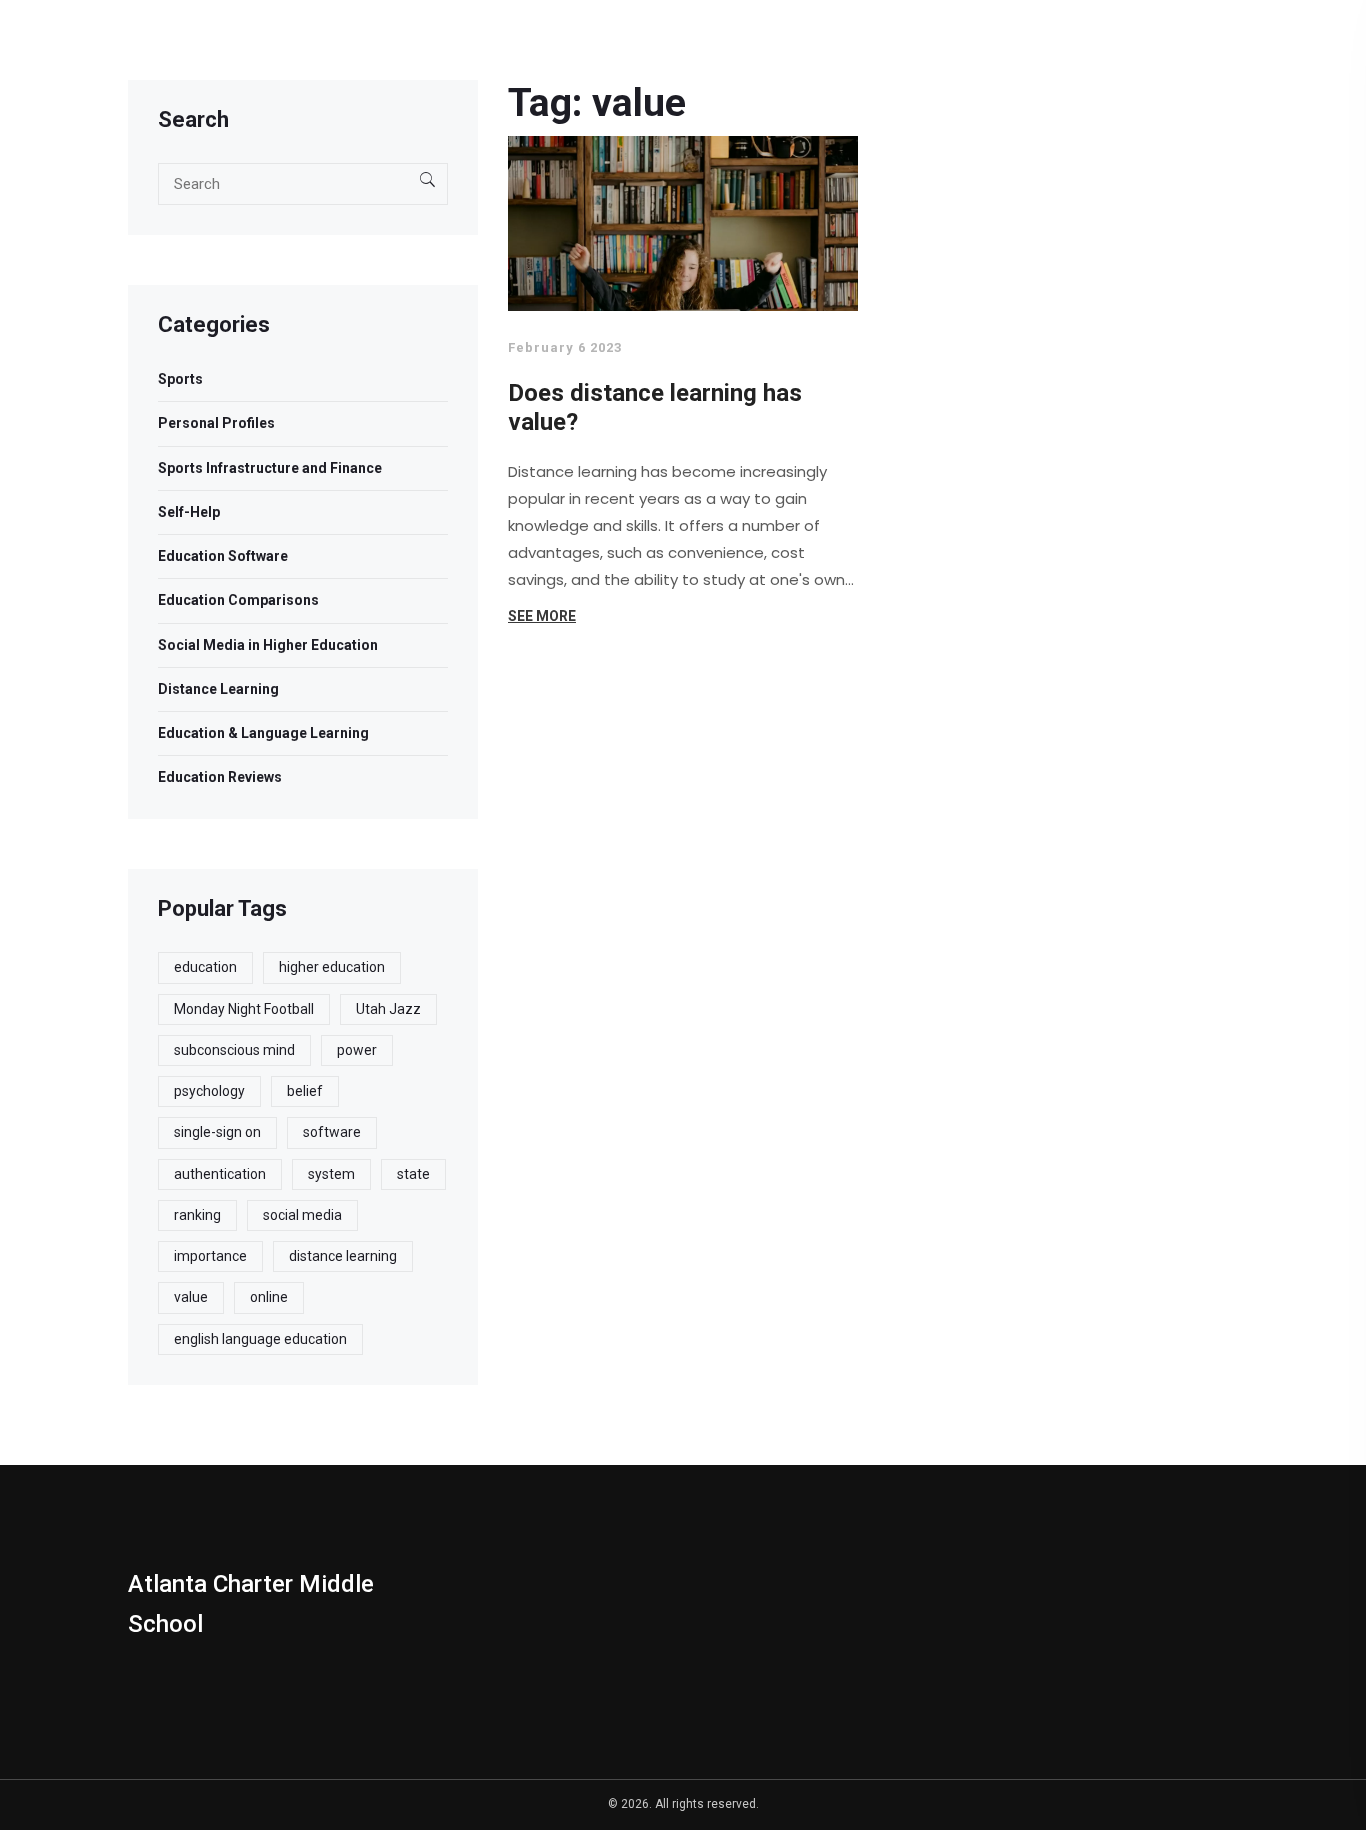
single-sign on (217, 1132)
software (332, 1132)
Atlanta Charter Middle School (251, 1604)
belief (305, 1091)
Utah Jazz (388, 1009)
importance (210, 1256)
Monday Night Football (244, 1009)
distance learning (343, 1256)
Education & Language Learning (263, 733)
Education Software (223, 556)
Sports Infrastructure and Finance (270, 468)
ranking (197, 1215)
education (205, 967)
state (413, 1174)
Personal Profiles (216, 423)
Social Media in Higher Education (268, 645)
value (191, 1297)
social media (302, 1215)
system (331, 1174)
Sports (180, 379)
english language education (260, 1339)
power (357, 1050)
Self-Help (189, 512)
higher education (332, 967)
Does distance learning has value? (655, 408)
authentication (220, 1174)
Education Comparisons (238, 600)
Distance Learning (218, 689)
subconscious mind (234, 1050)
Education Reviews (220, 777)
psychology (209, 1091)
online (269, 1297)
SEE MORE (542, 616)
